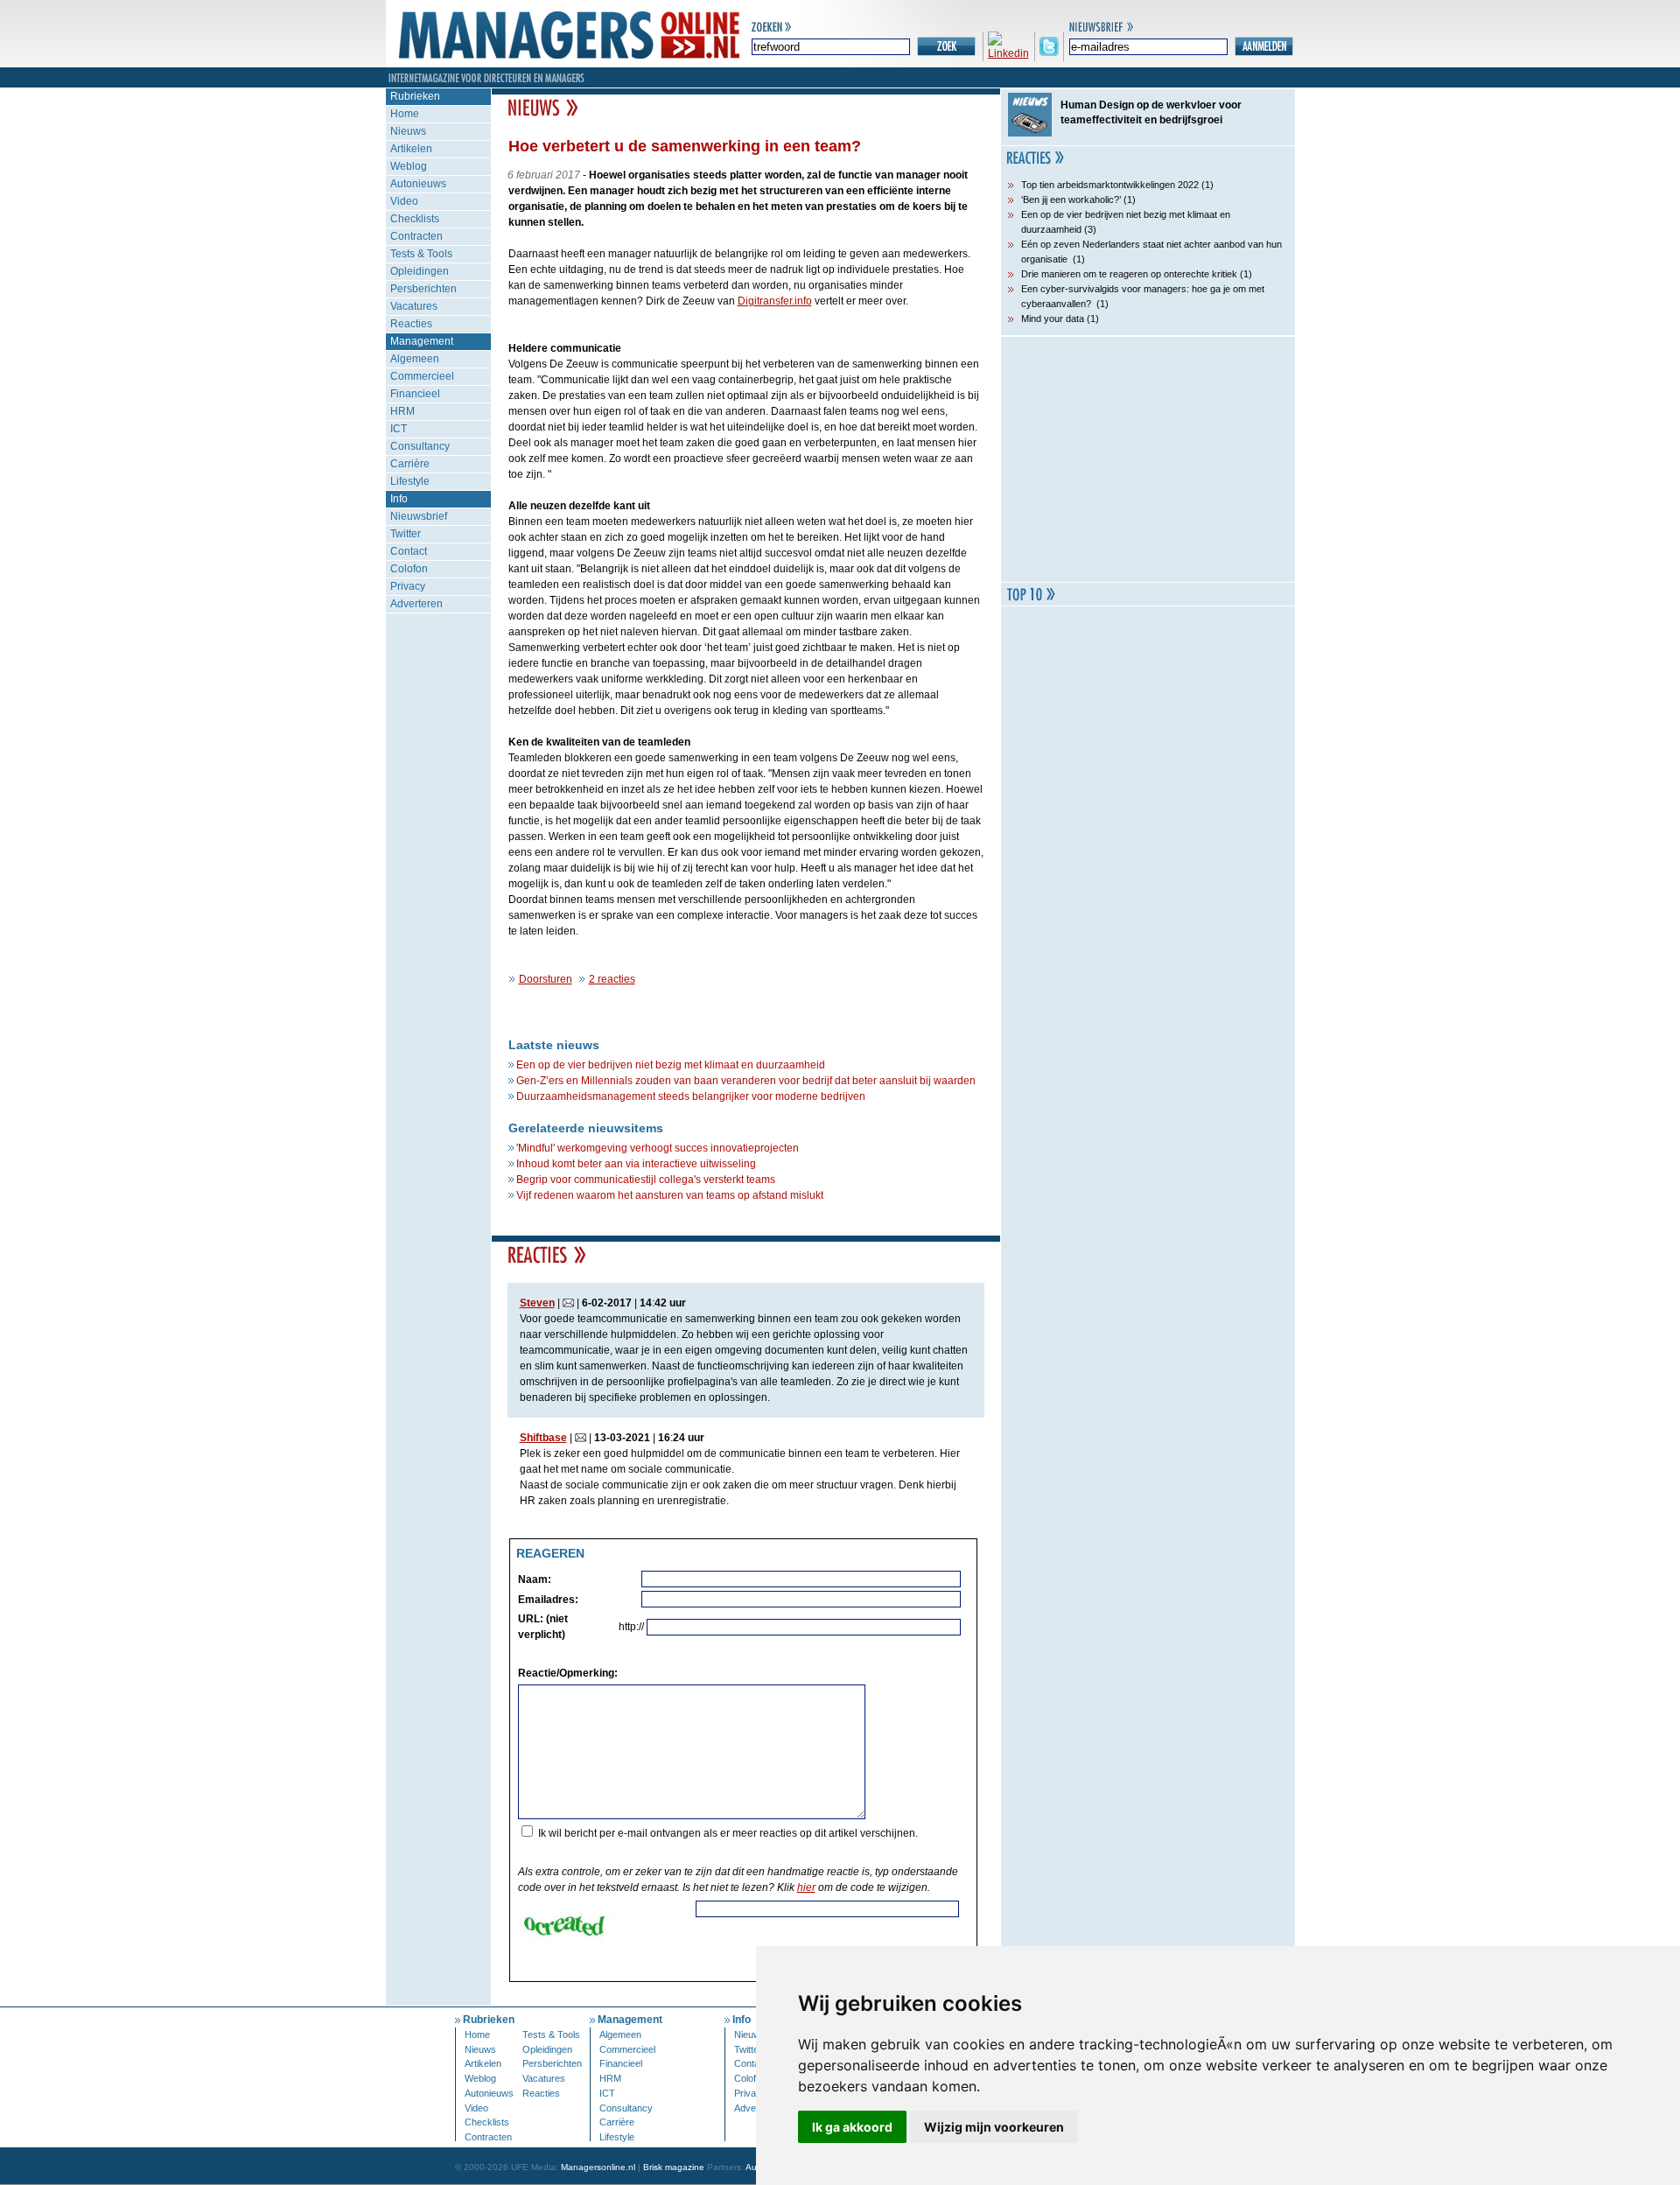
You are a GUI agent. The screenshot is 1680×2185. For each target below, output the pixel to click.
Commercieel (422, 376)
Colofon (409, 569)
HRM (402, 411)
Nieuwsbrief (419, 516)
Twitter (406, 534)
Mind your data (1053, 319)
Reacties (411, 324)
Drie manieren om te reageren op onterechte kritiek (1129, 274)
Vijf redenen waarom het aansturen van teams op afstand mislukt (670, 1195)
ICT (399, 429)
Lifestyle (410, 481)
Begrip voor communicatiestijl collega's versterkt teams (646, 1180)
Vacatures (414, 306)
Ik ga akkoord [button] (852, 2127)
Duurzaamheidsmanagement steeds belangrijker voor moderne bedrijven (691, 1096)
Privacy (408, 586)
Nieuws (408, 131)
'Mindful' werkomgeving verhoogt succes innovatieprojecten (658, 1148)
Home (405, 114)
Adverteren (416, 604)
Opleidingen (420, 271)
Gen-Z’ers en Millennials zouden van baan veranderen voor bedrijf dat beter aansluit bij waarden (746, 1081)
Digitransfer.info (775, 301)
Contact (409, 551)
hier (806, 1887)
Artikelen (411, 149)
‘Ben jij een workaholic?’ (1071, 200)
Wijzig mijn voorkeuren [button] (994, 2127)
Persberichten (423, 289)
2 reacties (612, 979)
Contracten (416, 236)
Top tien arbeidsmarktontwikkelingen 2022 (1110, 185)
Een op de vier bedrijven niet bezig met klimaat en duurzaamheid (671, 1065)
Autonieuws (418, 184)
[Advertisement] (1148, 459)
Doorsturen (546, 979)
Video (404, 201)
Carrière (410, 464)
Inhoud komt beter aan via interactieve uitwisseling (636, 1164)
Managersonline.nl (598, 2167)
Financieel (415, 394)
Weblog (409, 166)
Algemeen (415, 359)
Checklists (415, 219)
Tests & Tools (421, 254)
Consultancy (420, 446)
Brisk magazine (674, 2167)
